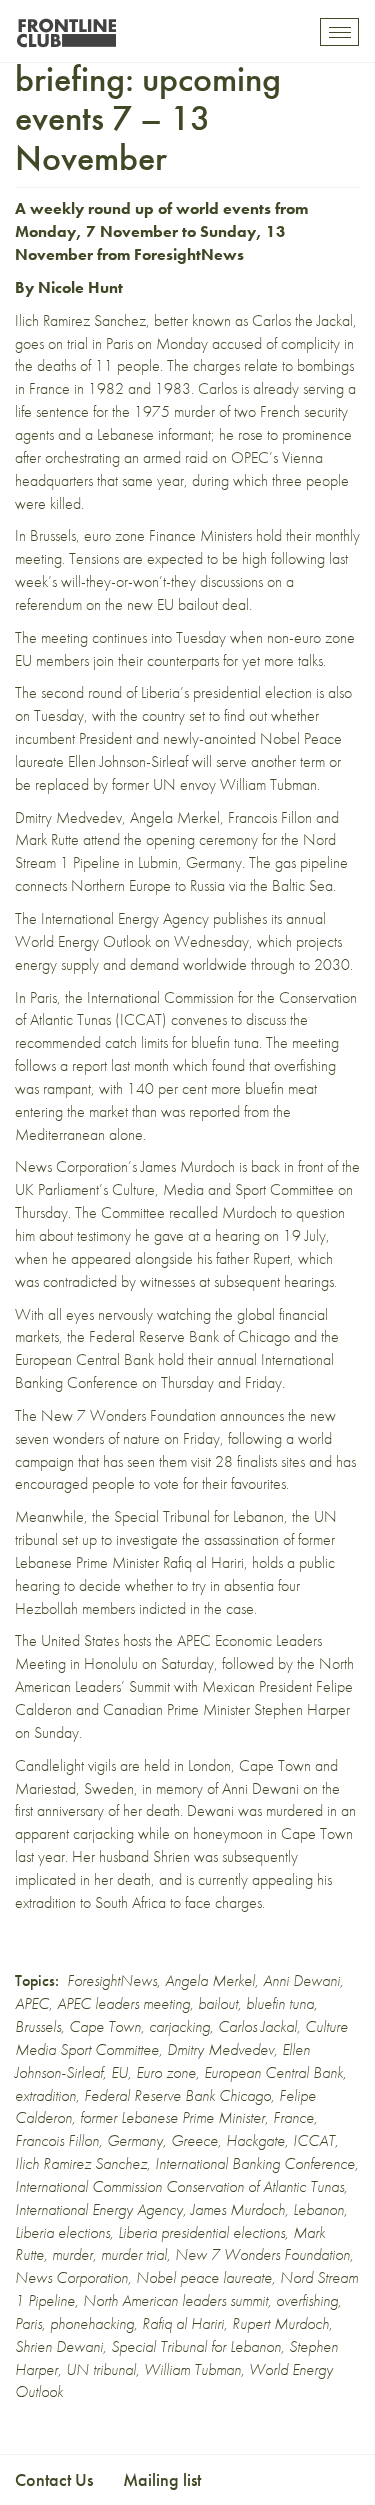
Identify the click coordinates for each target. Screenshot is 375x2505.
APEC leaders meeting (123, 2003)
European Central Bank (273, 2072)
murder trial (134, 2254)
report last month (120, 1065)
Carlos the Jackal (302, 320)
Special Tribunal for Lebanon (199, 1516)
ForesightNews (189, 254)
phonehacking (92, 2323)
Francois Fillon (57, 2140)
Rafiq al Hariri (183, 2323)
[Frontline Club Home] (66, 27)
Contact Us (54, 2479)
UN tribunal (101, 2369)
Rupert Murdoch (280, 2323)
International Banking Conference (255, 2163)
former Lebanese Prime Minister (172, 2117)
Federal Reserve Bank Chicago (177, 2095)
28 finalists (246, 1461)
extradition (45, 2095)
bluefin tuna (280, 2003)
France (293, 2117)
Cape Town (105, 2026)
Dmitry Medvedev (220, 2049)
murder (72, 2254)
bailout (218, 2003)
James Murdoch (238, 2209)
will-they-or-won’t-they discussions (162, 581)
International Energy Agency (99, 2209)
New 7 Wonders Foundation (262, 2254)
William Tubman (192, 2369)
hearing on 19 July (270, 1235)
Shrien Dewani (59, 2346)
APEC (32, 2003)
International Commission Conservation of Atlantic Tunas (179, 2186)
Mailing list (162, 2479)
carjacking (179, 2026)
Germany (135, 2140)
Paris (28, 2323)
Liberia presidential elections (201, 2232)
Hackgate (255, 2140)
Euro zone (166, 2072)
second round (81, 692)
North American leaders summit (175, 2300)
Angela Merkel (210, 1980)
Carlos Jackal (257, 2026)
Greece (194, 2140)
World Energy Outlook (83, 941)
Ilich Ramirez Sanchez (81, 2163)
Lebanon (318, 2209)
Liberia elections (62, 2232)
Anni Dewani (260, 1788)
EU (119, 2072)
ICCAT (314, 2140)
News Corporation (71, 2277)
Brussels (38, 2026)
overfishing (307, 2300)
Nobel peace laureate (204, 2277)
